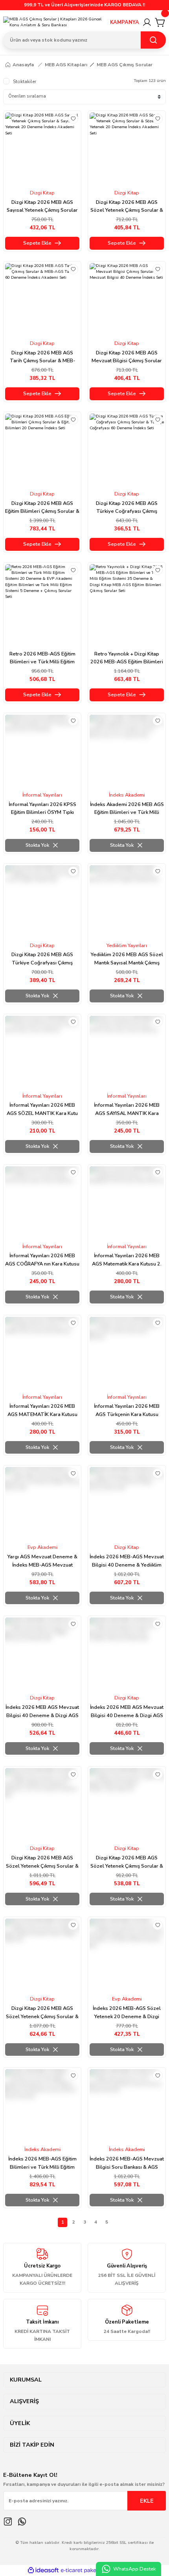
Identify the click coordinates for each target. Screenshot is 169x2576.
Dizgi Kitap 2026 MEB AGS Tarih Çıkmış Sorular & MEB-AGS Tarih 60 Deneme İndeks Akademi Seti (42, 357)
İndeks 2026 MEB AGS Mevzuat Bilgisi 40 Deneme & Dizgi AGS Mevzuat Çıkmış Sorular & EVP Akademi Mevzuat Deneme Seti (127, 1712)
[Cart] (160, 22)
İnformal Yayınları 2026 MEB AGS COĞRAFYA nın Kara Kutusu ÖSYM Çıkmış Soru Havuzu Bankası (42, 1260)
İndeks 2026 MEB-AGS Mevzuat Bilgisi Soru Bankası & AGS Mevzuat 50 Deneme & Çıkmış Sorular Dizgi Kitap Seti (127, 2163)
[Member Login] (147, 22)
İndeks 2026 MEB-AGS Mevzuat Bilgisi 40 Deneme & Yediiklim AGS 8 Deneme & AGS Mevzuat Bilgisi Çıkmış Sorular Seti (127, 1561)
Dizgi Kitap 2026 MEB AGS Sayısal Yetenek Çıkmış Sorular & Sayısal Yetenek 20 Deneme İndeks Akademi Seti (42, 207)
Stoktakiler (25, 82)
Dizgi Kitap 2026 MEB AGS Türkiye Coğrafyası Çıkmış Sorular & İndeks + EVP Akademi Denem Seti (42, 959)
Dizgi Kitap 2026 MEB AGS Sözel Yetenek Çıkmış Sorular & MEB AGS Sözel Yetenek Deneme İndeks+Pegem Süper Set (42, 2013)
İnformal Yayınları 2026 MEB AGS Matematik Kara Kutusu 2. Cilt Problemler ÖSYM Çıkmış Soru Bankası (127, 1260)
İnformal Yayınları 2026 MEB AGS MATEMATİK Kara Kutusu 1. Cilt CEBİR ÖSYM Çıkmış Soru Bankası (42, 1411)
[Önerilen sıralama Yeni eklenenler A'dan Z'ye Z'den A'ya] (84, 97)
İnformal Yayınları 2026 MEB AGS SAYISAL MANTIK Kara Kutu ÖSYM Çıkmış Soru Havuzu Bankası (127, 1110)
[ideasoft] (43, 2571)
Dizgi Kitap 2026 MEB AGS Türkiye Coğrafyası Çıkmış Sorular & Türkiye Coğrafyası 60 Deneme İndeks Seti (127, 508)
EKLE (147, 2501)
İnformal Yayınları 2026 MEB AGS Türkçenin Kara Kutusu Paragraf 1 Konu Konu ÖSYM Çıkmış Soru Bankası (127, 1411)
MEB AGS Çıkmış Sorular (125, 65)
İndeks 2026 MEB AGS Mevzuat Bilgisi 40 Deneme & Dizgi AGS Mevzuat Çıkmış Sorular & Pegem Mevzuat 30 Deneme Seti (42, 1712)
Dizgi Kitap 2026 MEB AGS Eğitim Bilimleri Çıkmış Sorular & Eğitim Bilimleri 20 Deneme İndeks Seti (42, 508)
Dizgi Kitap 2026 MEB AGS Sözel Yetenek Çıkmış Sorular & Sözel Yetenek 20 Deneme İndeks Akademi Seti (127, 207)
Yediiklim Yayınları (127, 946)
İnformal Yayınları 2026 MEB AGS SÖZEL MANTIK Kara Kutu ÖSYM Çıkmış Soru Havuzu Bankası (42, 1110)
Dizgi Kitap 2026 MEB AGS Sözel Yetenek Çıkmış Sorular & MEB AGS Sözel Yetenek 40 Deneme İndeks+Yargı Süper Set (127, 1862)
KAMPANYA (125, 22)
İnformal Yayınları (42, 795)
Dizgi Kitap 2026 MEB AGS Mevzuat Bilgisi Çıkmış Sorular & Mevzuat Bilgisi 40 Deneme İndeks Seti (127, 357)
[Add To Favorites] (73, 119)
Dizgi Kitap (42, 193)
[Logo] (53, 23)
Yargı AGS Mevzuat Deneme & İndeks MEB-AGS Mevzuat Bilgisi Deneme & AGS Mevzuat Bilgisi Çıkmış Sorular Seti (42, 1561)
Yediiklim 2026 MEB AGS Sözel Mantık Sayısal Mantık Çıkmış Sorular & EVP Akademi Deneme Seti (127, 959)
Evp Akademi (42, 1547)
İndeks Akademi (127, 795)
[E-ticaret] (84, 2571)
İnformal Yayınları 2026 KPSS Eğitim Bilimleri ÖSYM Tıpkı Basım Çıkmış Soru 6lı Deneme (42, 809)
